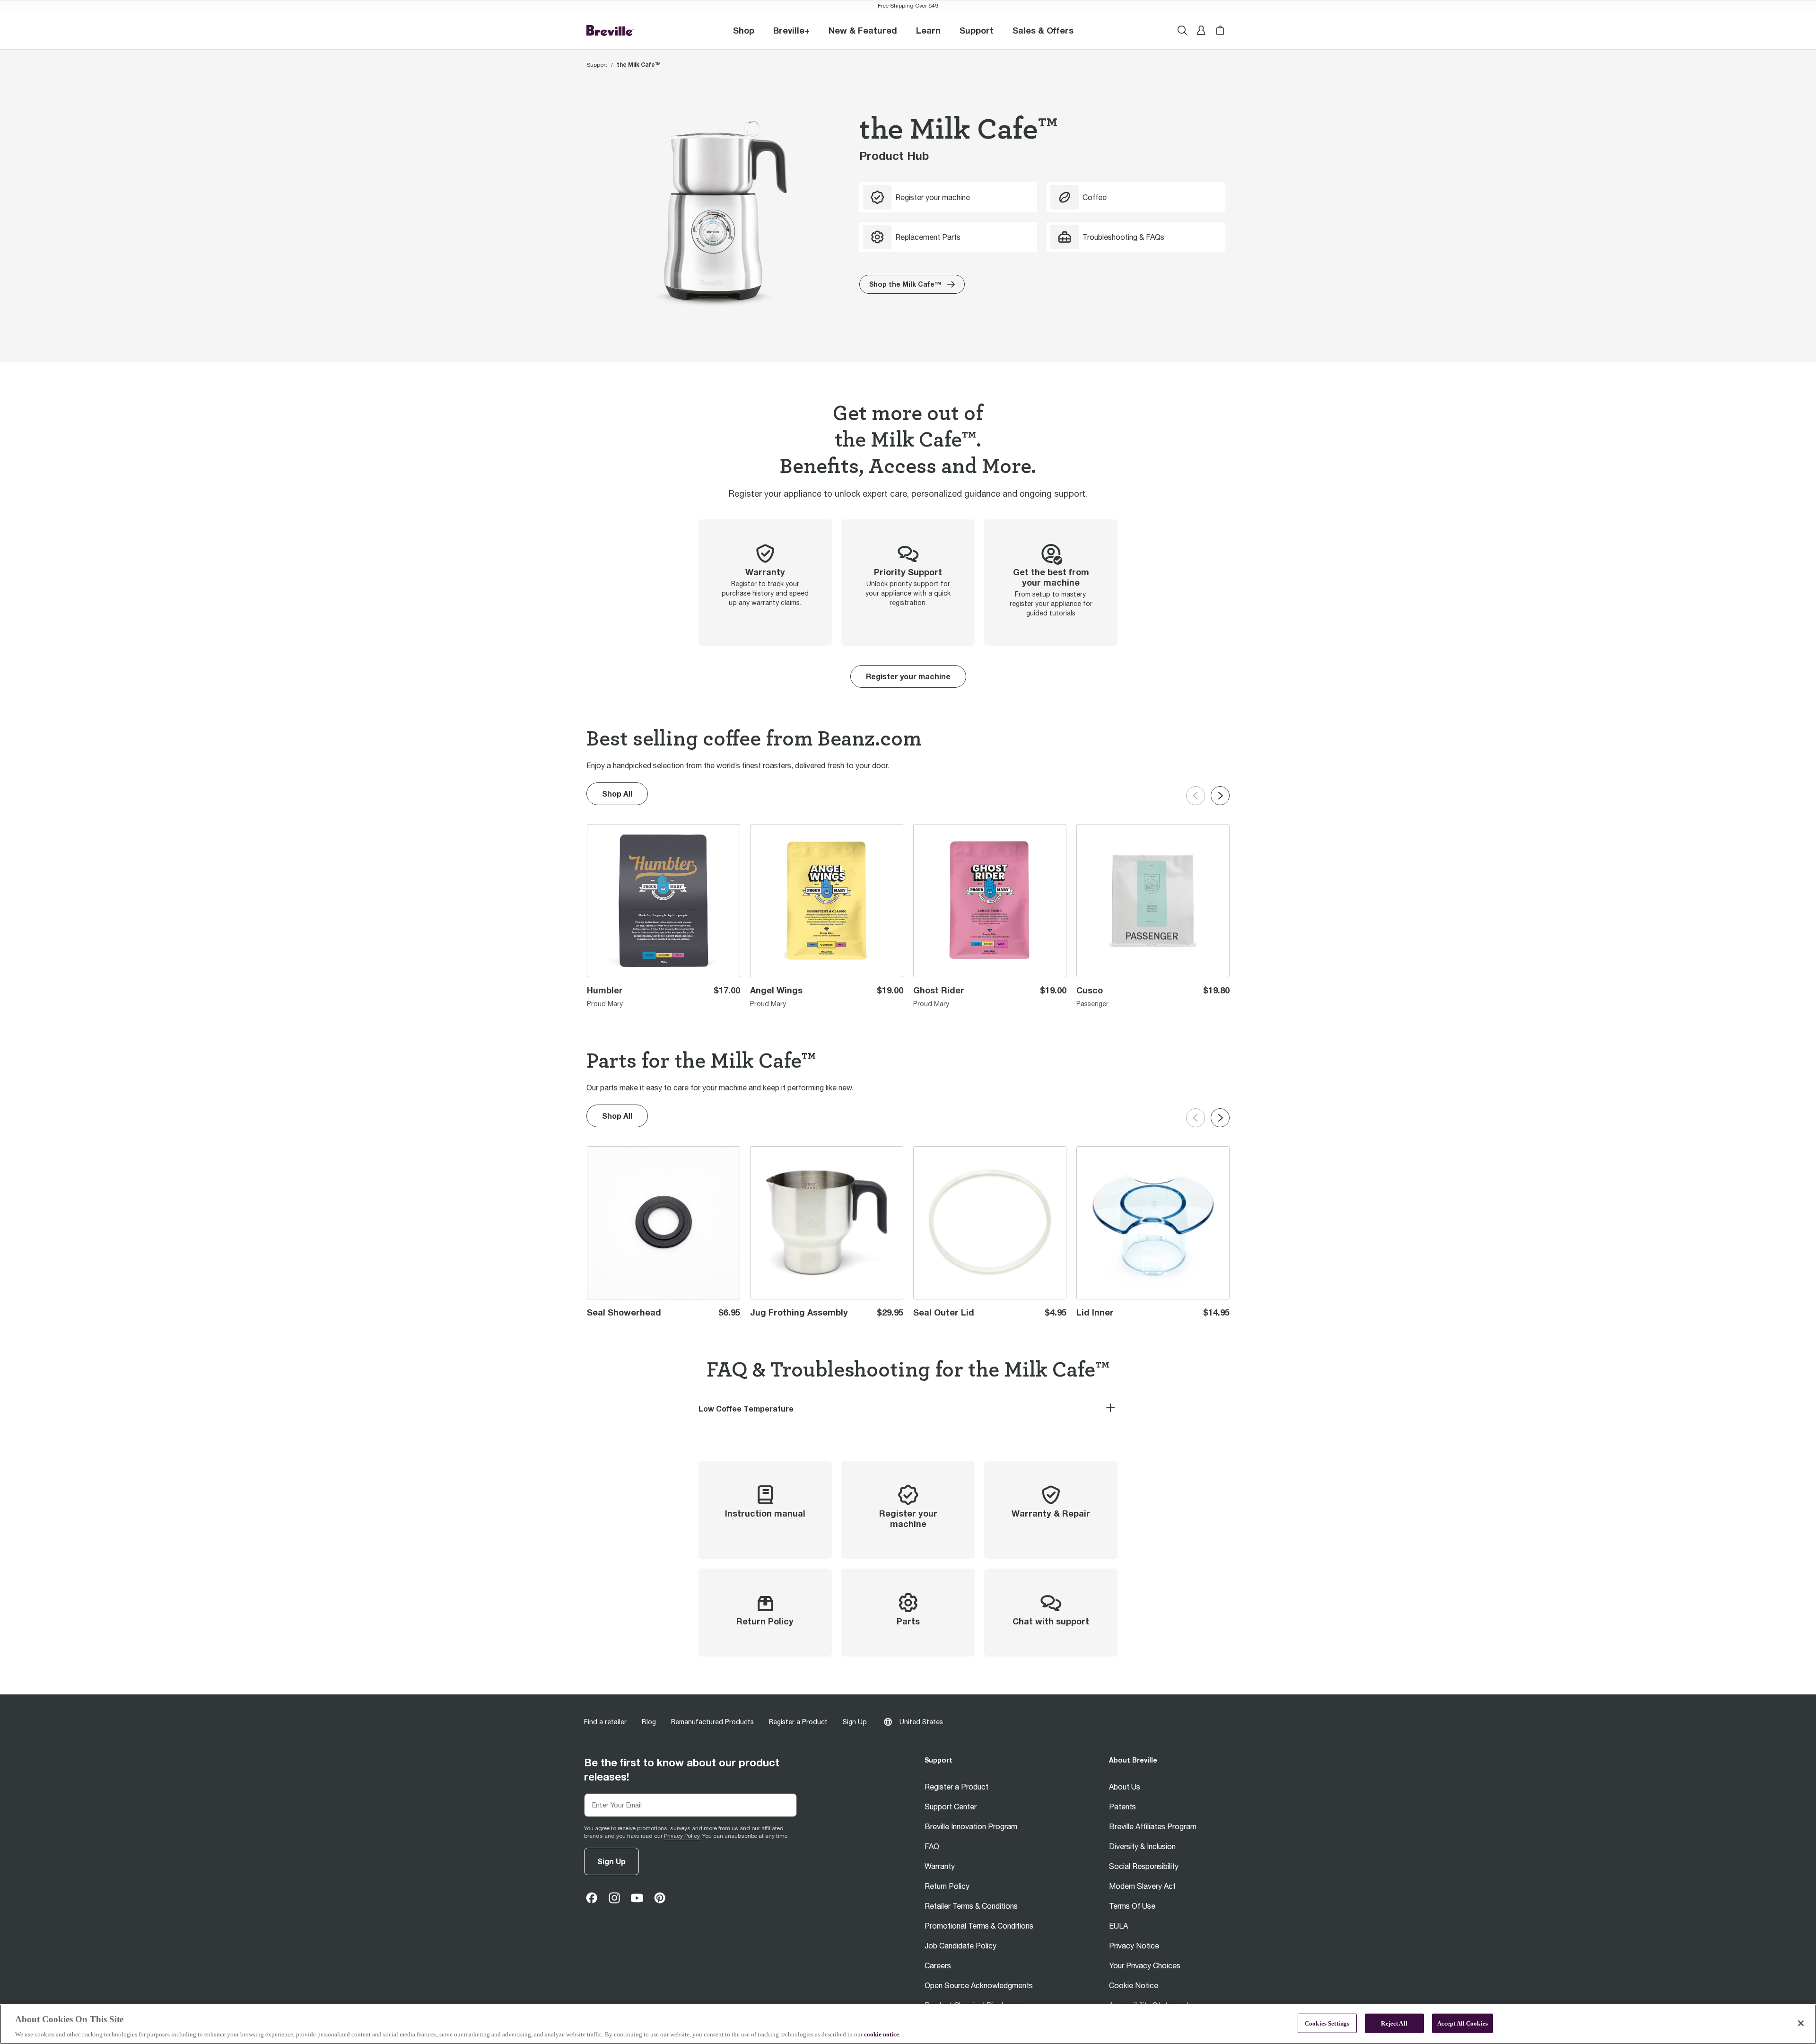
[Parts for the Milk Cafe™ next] (1220, 1118)
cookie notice (882, 2034)
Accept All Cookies (1462, 2023)
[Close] (1801, 2023)
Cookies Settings (1327, 2023)
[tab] (908, 1409)
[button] (791, 30)
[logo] (610, 31)
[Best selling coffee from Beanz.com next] (1220, 796)
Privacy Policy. (682, 1836)
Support (597, 65)
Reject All (1394, 2023)
